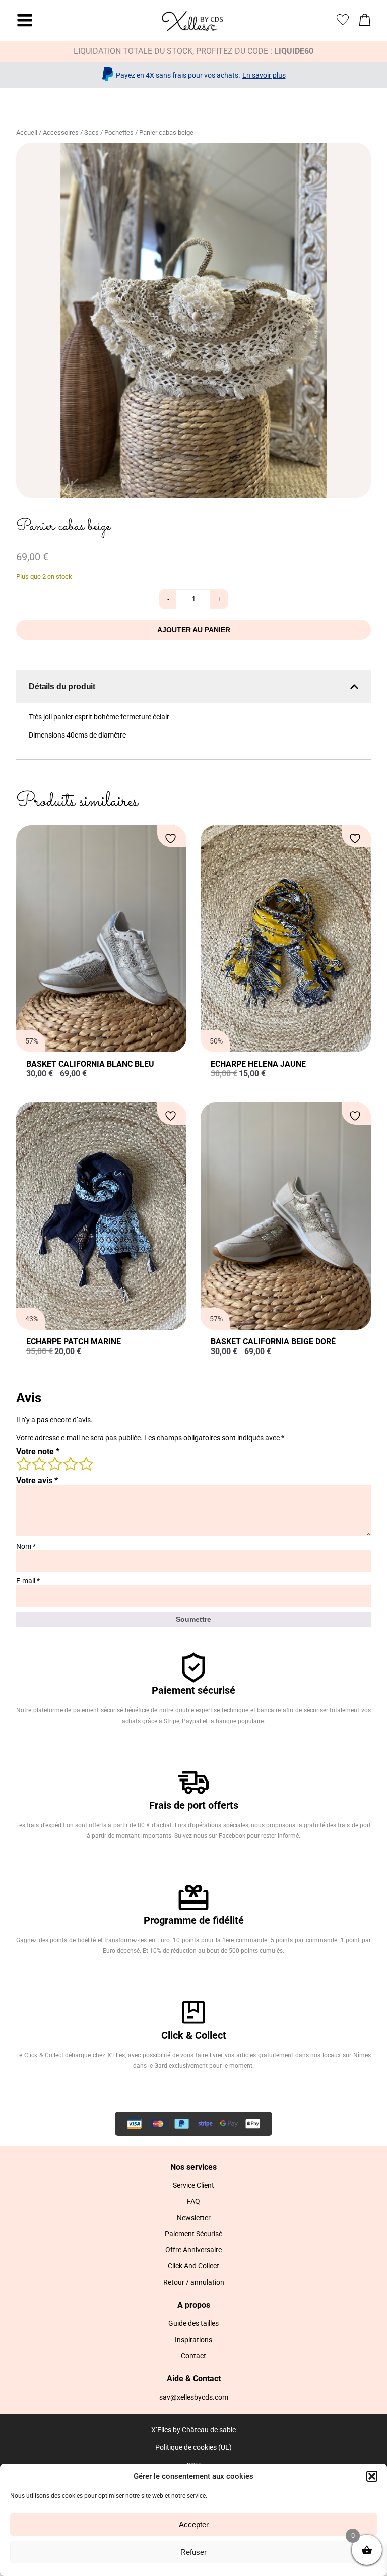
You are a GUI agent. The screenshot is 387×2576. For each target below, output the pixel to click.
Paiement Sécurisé (193, 2234)
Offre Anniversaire (193, 2250)
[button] (372, 2476)
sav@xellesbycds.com (194, 2397)
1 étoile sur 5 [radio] (23, 1463)
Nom (26, 1546)
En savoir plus (264, 75)
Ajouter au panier (194, 630)
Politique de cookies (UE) (193, 2447)
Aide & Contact (194, 2379)
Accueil (27, 132)
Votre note (38, 1452)
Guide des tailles (193, 2323)
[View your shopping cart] (365, 22)
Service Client (193, 2185)
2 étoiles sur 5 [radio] (39, 1463)
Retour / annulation (194, 2282)
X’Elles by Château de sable (193, 2430)
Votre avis (37, 1480)
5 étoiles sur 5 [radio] (86, 1463)
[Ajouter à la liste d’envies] (172, 839)
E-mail (28, 1581)
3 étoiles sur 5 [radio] (54, 1463)
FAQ (193, 2201)
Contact (193, 2356)
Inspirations (193, 2340)
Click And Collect (193, 2266)
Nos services (193, 2167)
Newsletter (194, 2218)
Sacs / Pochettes (109, 132)
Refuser (193, 2552)
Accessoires (61, 132)
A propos (194, 2305)
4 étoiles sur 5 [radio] (70, 1463)
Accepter (194, 2524)
